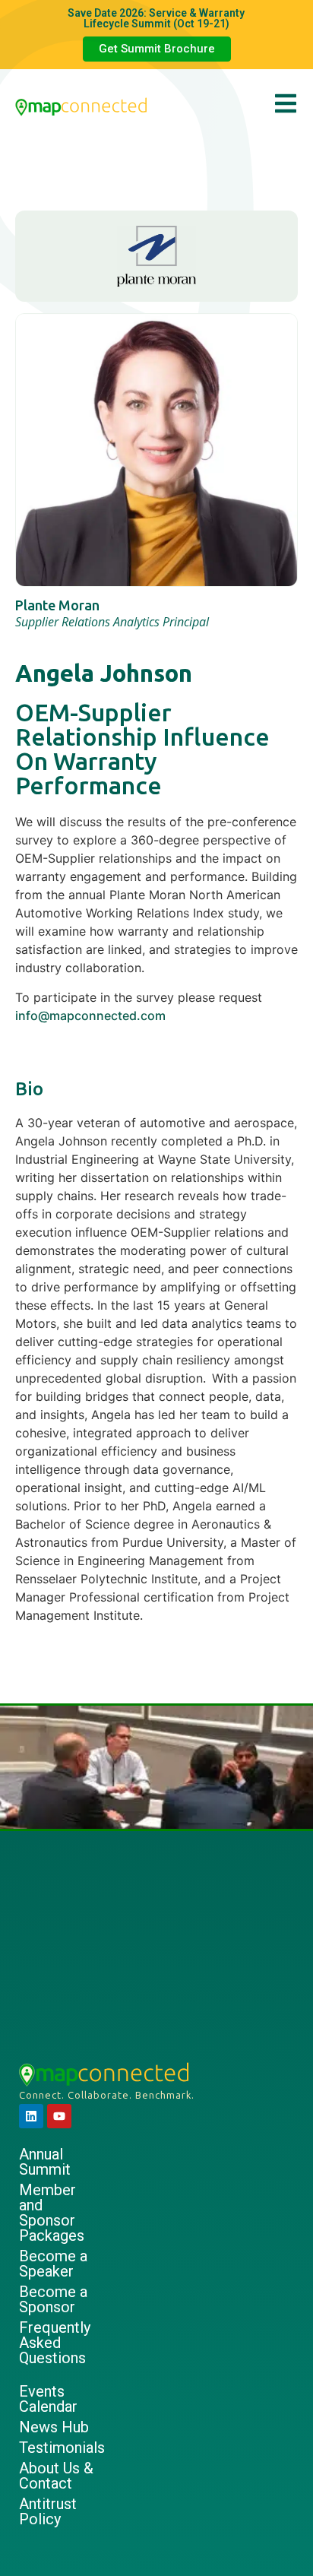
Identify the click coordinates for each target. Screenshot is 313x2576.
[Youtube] (59, 2116)
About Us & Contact (56, 2476)
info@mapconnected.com (90, 1016)
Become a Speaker (53, 2264)
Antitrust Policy (48, 2511)
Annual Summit (45, 2162)
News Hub (54, 2427)
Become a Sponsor (53, 2299)
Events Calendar (48, 2399)
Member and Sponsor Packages (52, 2213)
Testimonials (60, 2448)
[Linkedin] (31, 2116)
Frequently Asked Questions (55, 2343)
